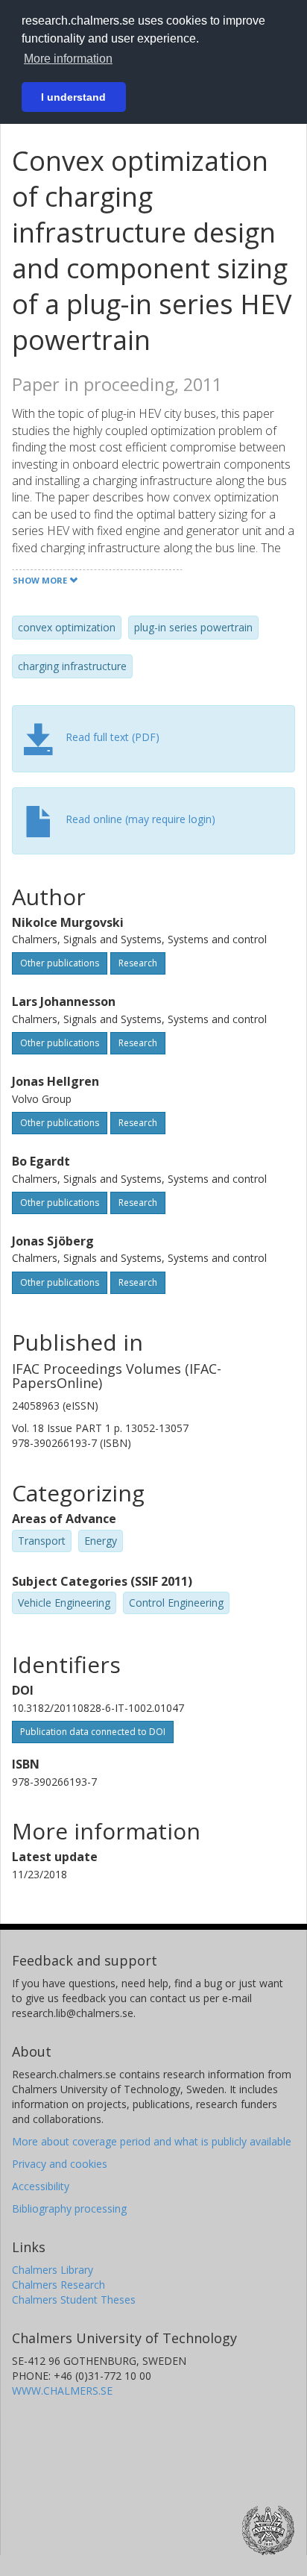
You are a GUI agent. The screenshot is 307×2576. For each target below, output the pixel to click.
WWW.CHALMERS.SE (62, 2391)
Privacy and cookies (60, 2164)
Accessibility (41, 2186)
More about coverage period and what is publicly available (152, 2141)
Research (138, 963)
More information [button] (68, 59)
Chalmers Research (58, 2285)
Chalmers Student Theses (74, 2300)
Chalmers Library (53, 2270)
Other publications (60, 963)
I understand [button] (73, 97)
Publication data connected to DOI (93, 1732)
